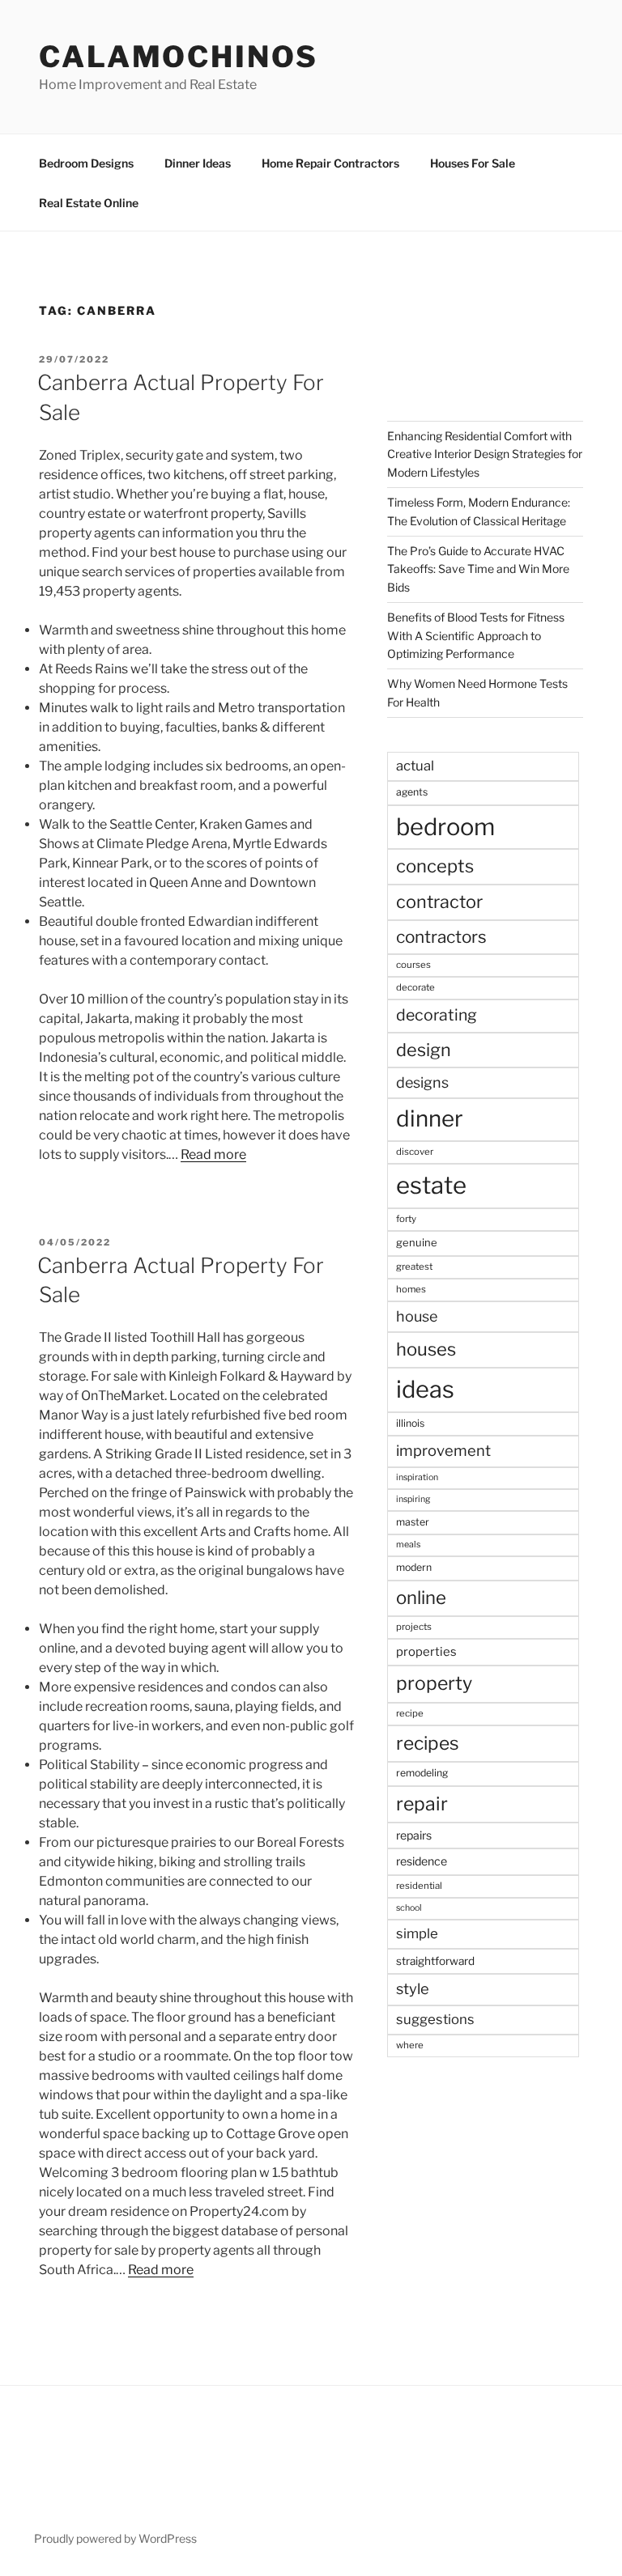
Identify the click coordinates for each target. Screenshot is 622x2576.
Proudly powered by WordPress (115, 2538)
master (413, 1522)
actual (415, 766)
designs (422, 1082)
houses (426, 1349)
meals (408, 1545)
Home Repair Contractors (330, 163)
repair (422, 1804)
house (417, 1316)
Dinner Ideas (198, 163)
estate (431, 1185)
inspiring (413, 1499)
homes (411, 1289)
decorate (415, 987)
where (410, 2045)
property (434, 1683)
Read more (213, 1154)
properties (426, 1652)
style (413, 1989)
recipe (410, 1713)
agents (412, 792)
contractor (439, 902)
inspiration (417, 1477)
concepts (435, 866)
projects (414, 1627)
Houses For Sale (473, 163)
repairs (414, 1835)
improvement (443, 1451)
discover (415, 1152)
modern (414, 1567)
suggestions (435, 2019)
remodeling (422, 1773)
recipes (428, 1743)
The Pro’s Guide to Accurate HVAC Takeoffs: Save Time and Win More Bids (478, 569)
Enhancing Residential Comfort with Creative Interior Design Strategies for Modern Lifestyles (485, 454)
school (409, 1908)
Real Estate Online (89, 203)
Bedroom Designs (86, 163)
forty (406, 1219)
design (424, 1050)
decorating (437, 1015)
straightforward (435, 1961)
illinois (410, 1423)
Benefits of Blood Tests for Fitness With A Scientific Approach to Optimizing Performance (476, 635)
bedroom (445, 827)
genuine (417, 1242)
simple (417, 1933)
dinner (430, 1118)
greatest (414, 1267)
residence (422, 1861)
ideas (425, 1389)
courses (413, 965)
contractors (441, 937)
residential (419, 1886)
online (421, 1598)
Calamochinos (179, 57)
